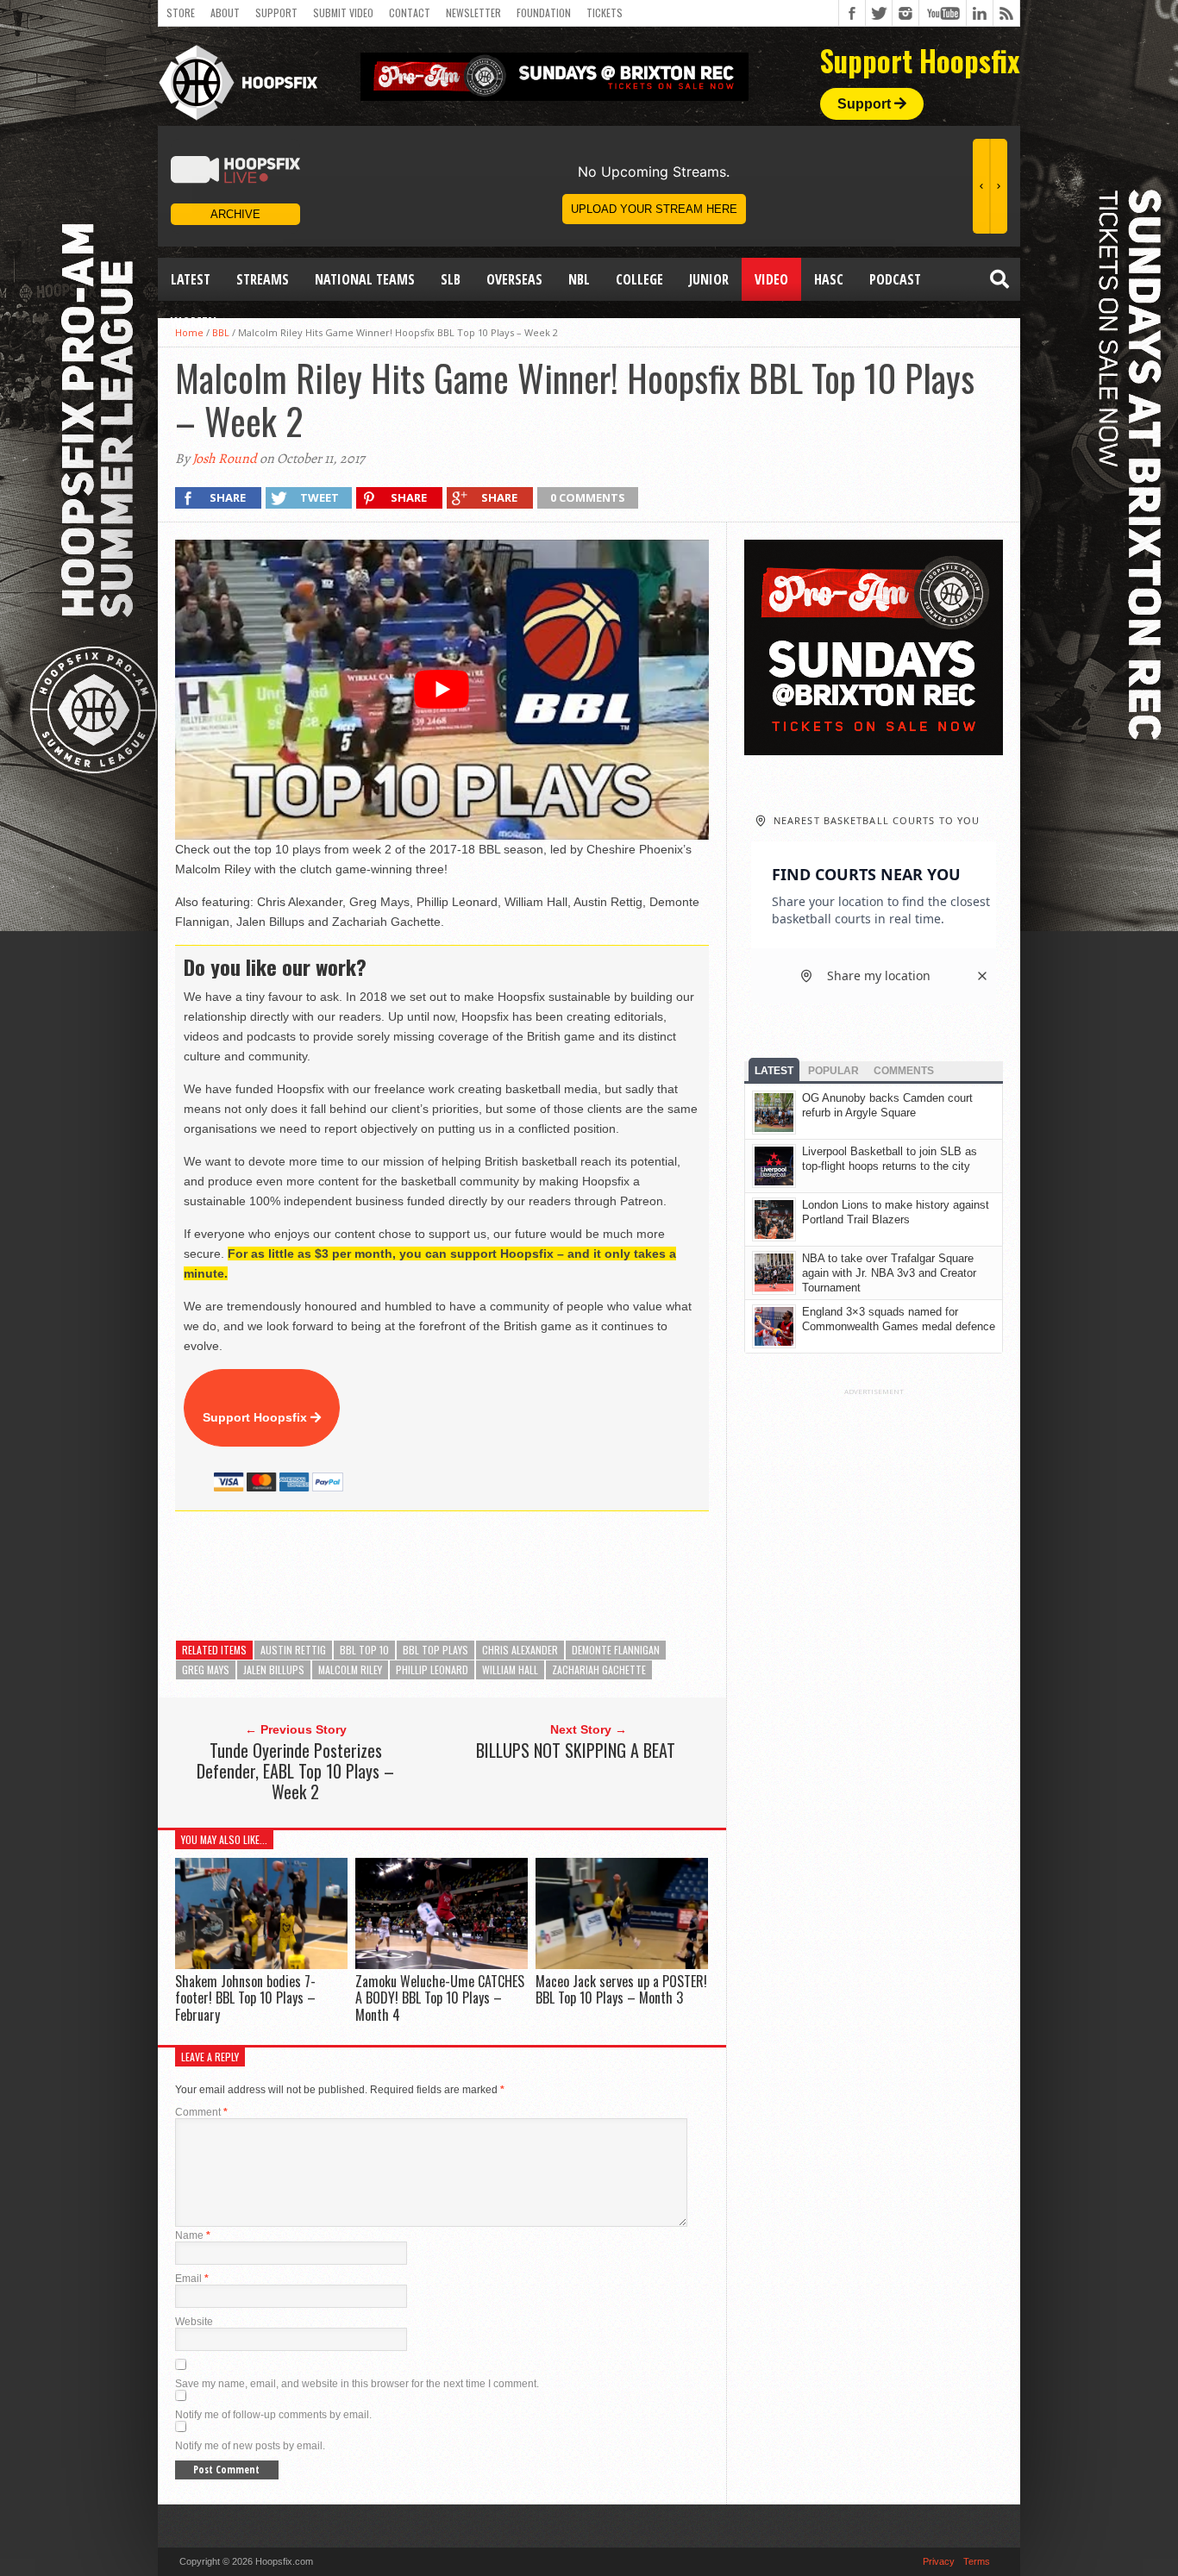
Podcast (895, 279)
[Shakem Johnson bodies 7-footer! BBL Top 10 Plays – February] (261, 1964)
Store (181, 13)
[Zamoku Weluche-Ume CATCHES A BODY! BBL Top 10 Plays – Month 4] (442, 1964)
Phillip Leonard (432, 1669)
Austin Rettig (293, 1650)
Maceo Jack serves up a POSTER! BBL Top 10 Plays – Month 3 (621, 1989)
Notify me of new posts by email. (250, 2446)
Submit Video (343, 13)
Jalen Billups (274, 1669)
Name (193, 2235)
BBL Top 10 (364, 1650)
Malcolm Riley (350, 1669)
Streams (263, 279)
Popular (833, 1071)
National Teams (365, 279)
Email (192, 2279)
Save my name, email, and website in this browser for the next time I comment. (357, 2384)
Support (276, 13)
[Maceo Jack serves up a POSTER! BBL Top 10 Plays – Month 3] (622, 1964)
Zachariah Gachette (599, 1669)
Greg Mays (206, 1669)
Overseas (514, 279)
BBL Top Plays (435, 1650)
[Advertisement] (489, 1576)
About (225, 13)
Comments (904, 1071)
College (639, 279)
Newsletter (473, 13)
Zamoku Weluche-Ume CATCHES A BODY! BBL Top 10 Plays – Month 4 (440, 1998)
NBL (579, 279)
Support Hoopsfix (257, 1417)
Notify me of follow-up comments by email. (273, 2415)
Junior (709, 279)
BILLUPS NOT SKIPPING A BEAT (576, 1750)
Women (194, 322)
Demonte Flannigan (616, 1650)
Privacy (939, 2561)
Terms (977, 2561)
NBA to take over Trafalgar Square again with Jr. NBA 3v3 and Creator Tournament (889, 1273)
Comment (201, 2112)
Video (771, 279)
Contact (410, 13)
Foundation (544, 13)
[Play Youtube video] (442, 690)
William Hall (510, 1669)
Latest (191, 279)
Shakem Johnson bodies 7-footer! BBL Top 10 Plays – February (245, 1998)
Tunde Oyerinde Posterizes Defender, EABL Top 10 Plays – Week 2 (295, 1771)
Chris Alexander (520, 1650)
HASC (829, 279)
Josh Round (225, 459)
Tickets (605, 13)
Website (194, 2322)
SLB (451, 279)
